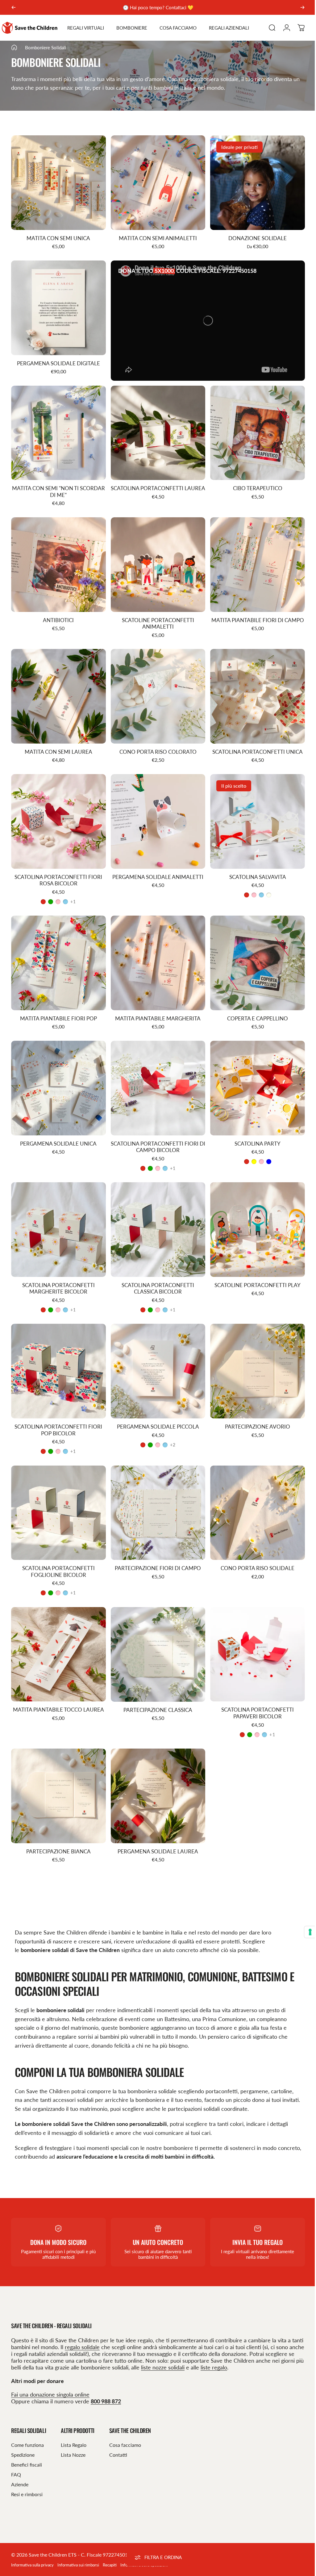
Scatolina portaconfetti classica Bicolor (156, 1273)
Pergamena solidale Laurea (156, 1830)
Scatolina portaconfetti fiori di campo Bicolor (156, 1133)
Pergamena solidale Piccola (156, 1410)
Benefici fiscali (27, 2444)
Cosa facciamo (125, 2424)
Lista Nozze (73, 2434)
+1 (72, 891)
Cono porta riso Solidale (254, 1550)
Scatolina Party (254, 1130)
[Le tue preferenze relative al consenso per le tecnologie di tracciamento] (306, 1932)
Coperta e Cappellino (254, 1006)
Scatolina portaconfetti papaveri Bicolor (254, 1694)
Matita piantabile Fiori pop (58, 1006)
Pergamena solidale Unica (58, 1130)
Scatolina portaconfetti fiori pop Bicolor (58, 1414)
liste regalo (263, 2346)
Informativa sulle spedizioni (144, 2544)
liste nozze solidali (212, 2346)
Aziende (20, 2463)
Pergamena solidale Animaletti (156, 866)
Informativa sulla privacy (32, 2544)
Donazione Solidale (254, 236)
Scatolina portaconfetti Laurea (156, 486)
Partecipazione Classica (156, 1690)
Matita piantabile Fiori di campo (254, 613)
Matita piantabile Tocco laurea (58, 1690)
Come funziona (27, 2424)
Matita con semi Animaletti (156, 236)
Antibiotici (58, 613)
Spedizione (23, 2434)
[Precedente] (14, 7)
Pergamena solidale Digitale (58, 359)
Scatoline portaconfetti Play (254, 1270)
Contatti (118, 2434)
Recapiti (110, 2544)
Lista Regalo (74, 2424)
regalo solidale (95, 2326)
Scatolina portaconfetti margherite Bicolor (58, 1273)
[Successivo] (302, 7)
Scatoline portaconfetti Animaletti (156, 616)
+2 (170, 1428)
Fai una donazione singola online (50, 2373)
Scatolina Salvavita (254, 866)
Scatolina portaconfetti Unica (254, 743)
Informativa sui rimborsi (78, 2544)
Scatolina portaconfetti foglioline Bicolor (58, 1554)
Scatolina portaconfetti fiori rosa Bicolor (58, 870)
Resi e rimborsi (27, 2473)
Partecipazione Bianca (58, 1830)
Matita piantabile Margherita (156, 1006)
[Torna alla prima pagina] (14, 46)
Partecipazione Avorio (254, 1410)
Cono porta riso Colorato (156, 743)
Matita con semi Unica (58, 236)
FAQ (16, 2453)
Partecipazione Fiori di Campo (156, 1550)
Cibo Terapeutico (254, 483)
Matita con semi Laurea (58, 743)
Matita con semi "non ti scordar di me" (58, 486)
